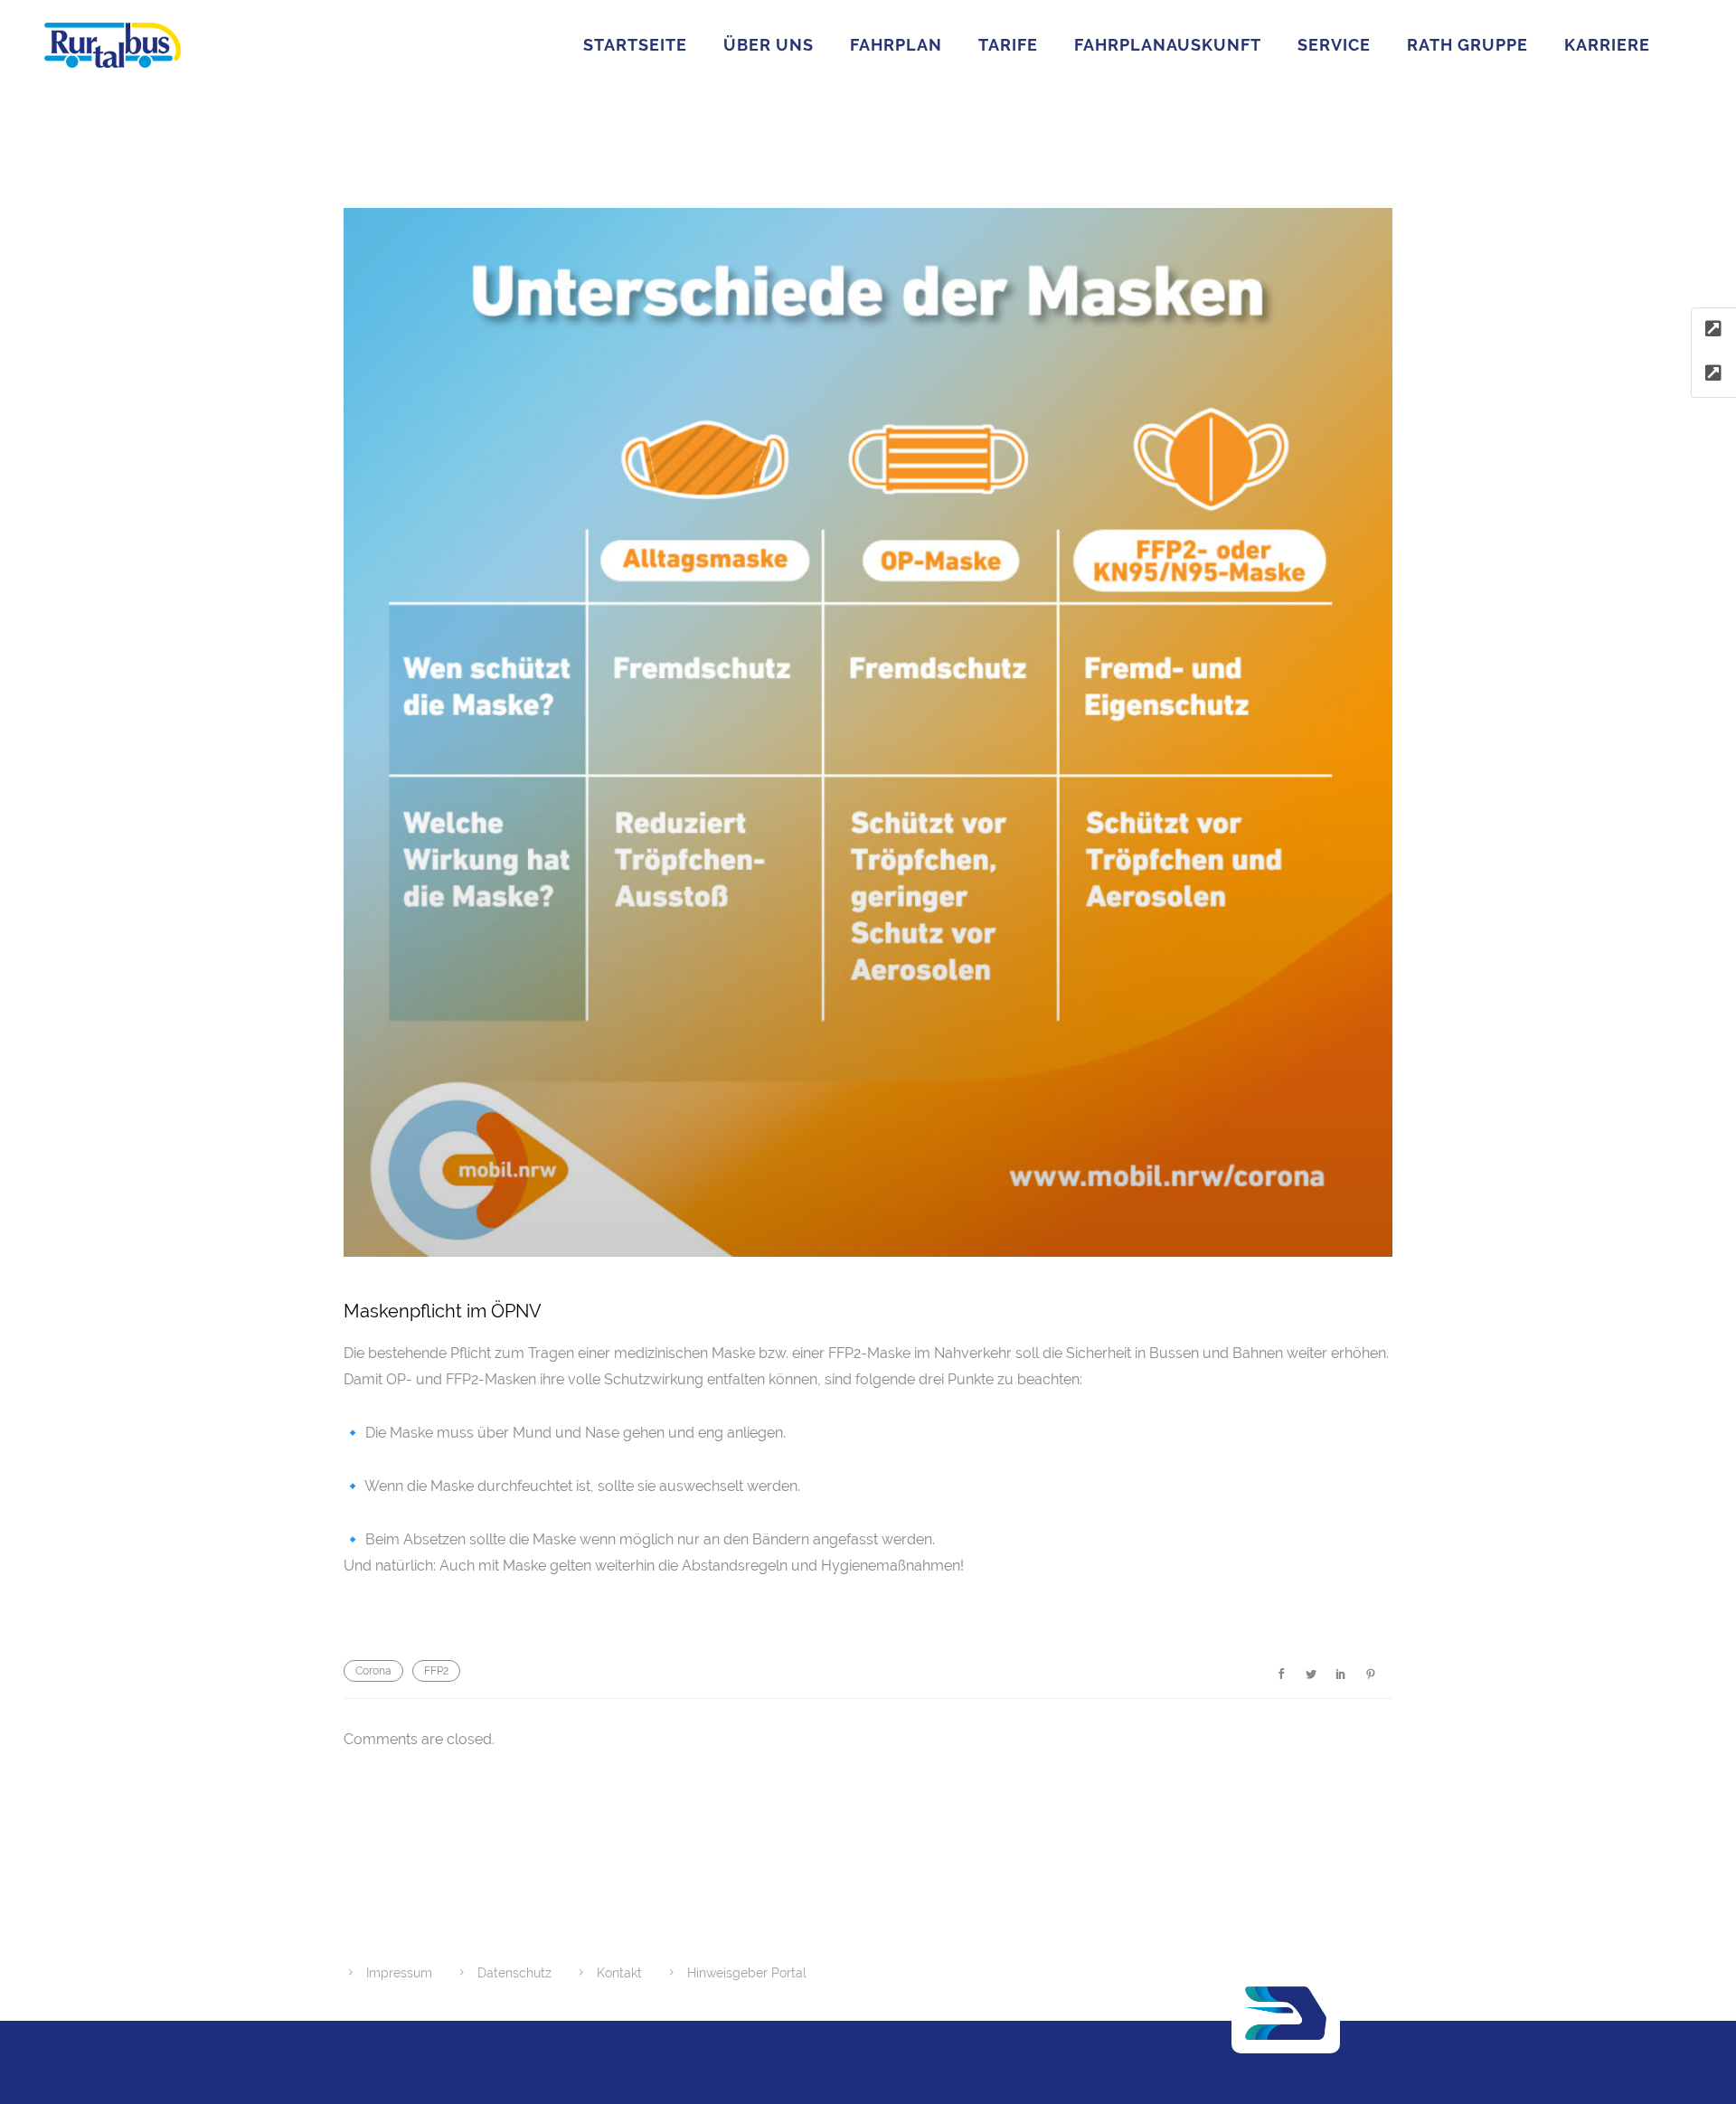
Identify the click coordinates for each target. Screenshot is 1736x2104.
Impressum (399, 1973)
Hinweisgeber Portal (747, 1973)
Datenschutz (514, 1973)
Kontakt (619, 1973)
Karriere (1607, 45)
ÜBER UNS (769, 45)
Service (1334, 45)
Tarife (1008, 45)
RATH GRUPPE (1467, 45)
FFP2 (436, 1671)
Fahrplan (896, 45)
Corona (373, 1671)
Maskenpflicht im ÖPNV (443, 1311)
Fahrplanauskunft (1168, 45)
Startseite (635, 45)
